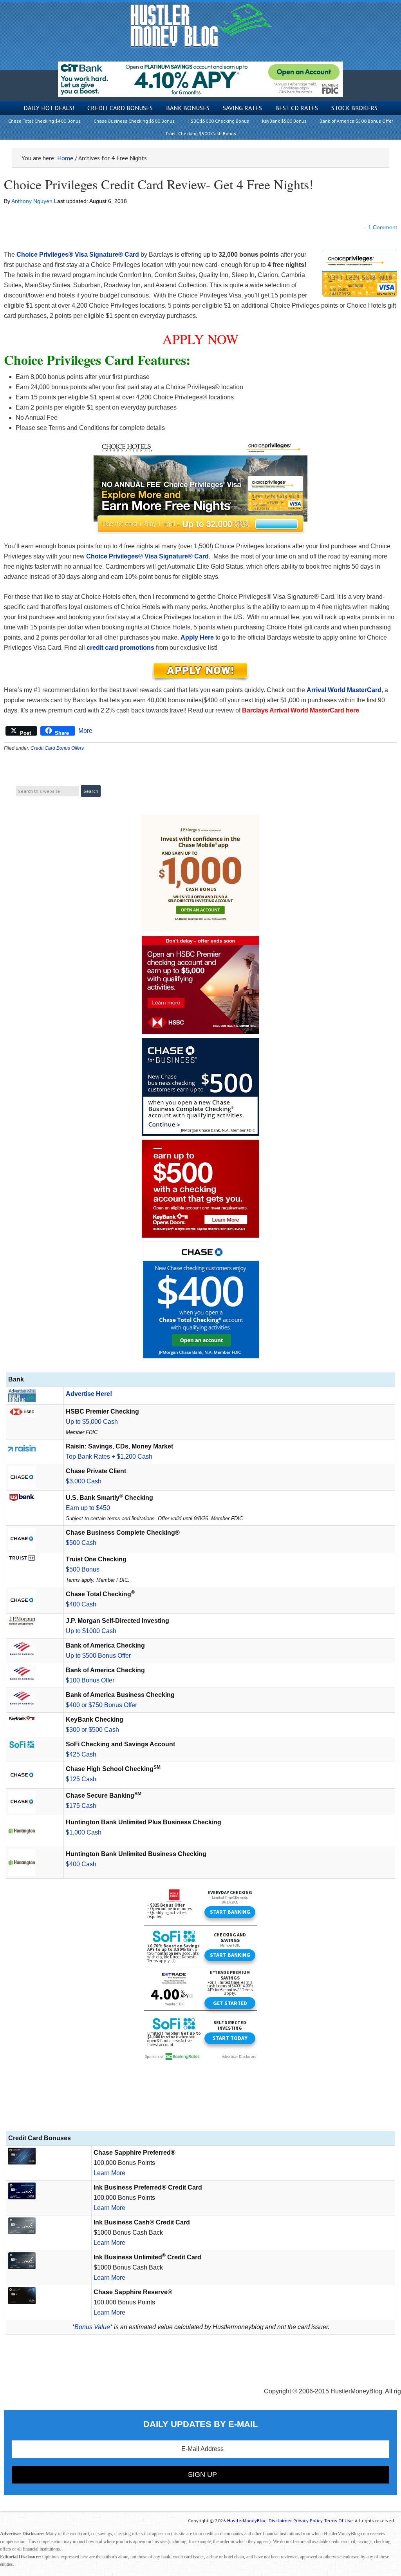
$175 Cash (81, 1806)
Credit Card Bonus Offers (57, 748)
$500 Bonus (83, 1569)
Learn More (109, 2173)
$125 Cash (81, 1779)
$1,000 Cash (84, 1832)
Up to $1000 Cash (91, 1631)
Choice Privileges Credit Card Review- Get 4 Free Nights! (159, 184)
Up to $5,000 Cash (92, 1422)
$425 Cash (81, 1754)
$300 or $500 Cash (92, 1730)
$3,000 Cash (84, 1481)
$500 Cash (81, 1543)
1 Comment (383, 227)
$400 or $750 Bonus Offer (101, 1705)
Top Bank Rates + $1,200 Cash (109, 1457)
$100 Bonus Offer (90, 1680)
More (85, 731)
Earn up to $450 (88, 1508)
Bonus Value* (93, 2327)
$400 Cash (81, 1604)
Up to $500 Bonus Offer (98, 1656)
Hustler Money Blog (201, 26)
